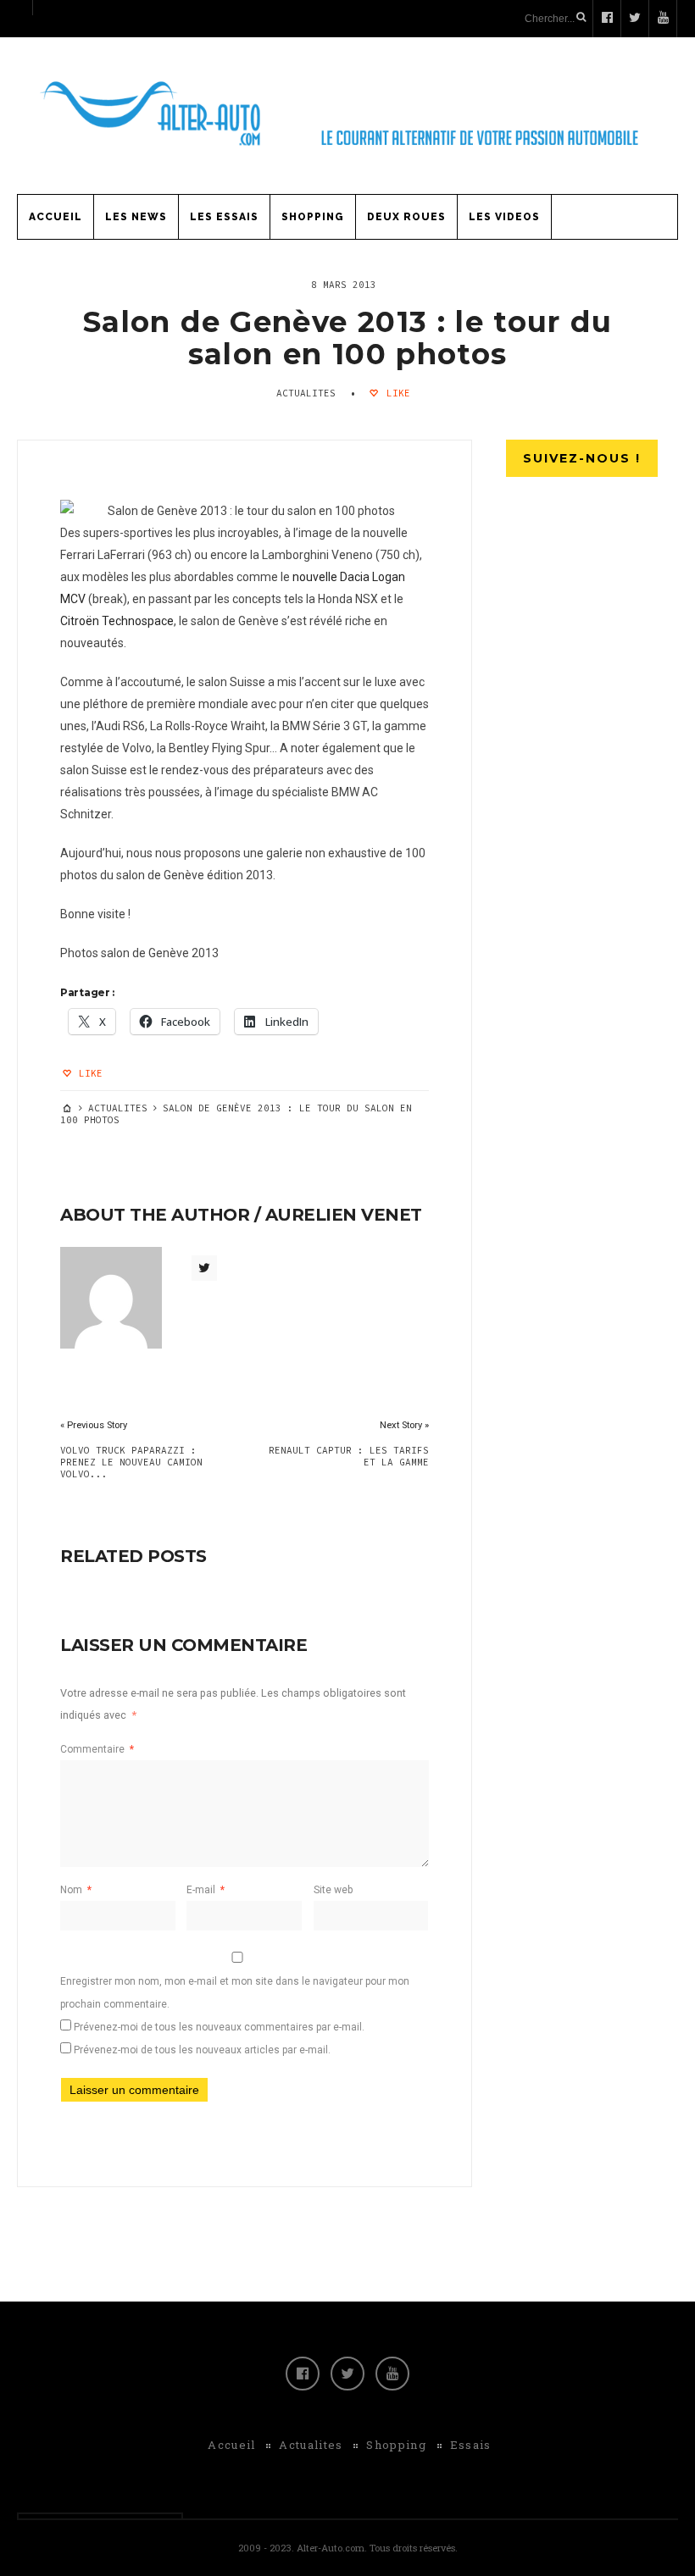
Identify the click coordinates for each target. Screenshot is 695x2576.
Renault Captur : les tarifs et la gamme (349, 1456)
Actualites (306, 393)
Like (395, 393)
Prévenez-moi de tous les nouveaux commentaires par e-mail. (219, 2027)
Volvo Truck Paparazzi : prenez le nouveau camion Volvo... (131, 1462)
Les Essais (224, 217)
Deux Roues (406, 217)
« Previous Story (94, 1425)
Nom (76, 1890)
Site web (333, 1890)
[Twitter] (347, 2374)
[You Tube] (392, 2374)
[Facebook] (303, 2374)
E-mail (206, 1890)
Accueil (56, 217)
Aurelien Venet (344, 1215)
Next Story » (404, 1425)
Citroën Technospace (117, 621)
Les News (136, 217)
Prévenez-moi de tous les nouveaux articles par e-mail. (202, 2050)
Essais (471, 2445)
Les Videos (504, 217)
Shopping (313, 217)
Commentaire (97, 1749)
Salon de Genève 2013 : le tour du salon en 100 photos (347, 338)
